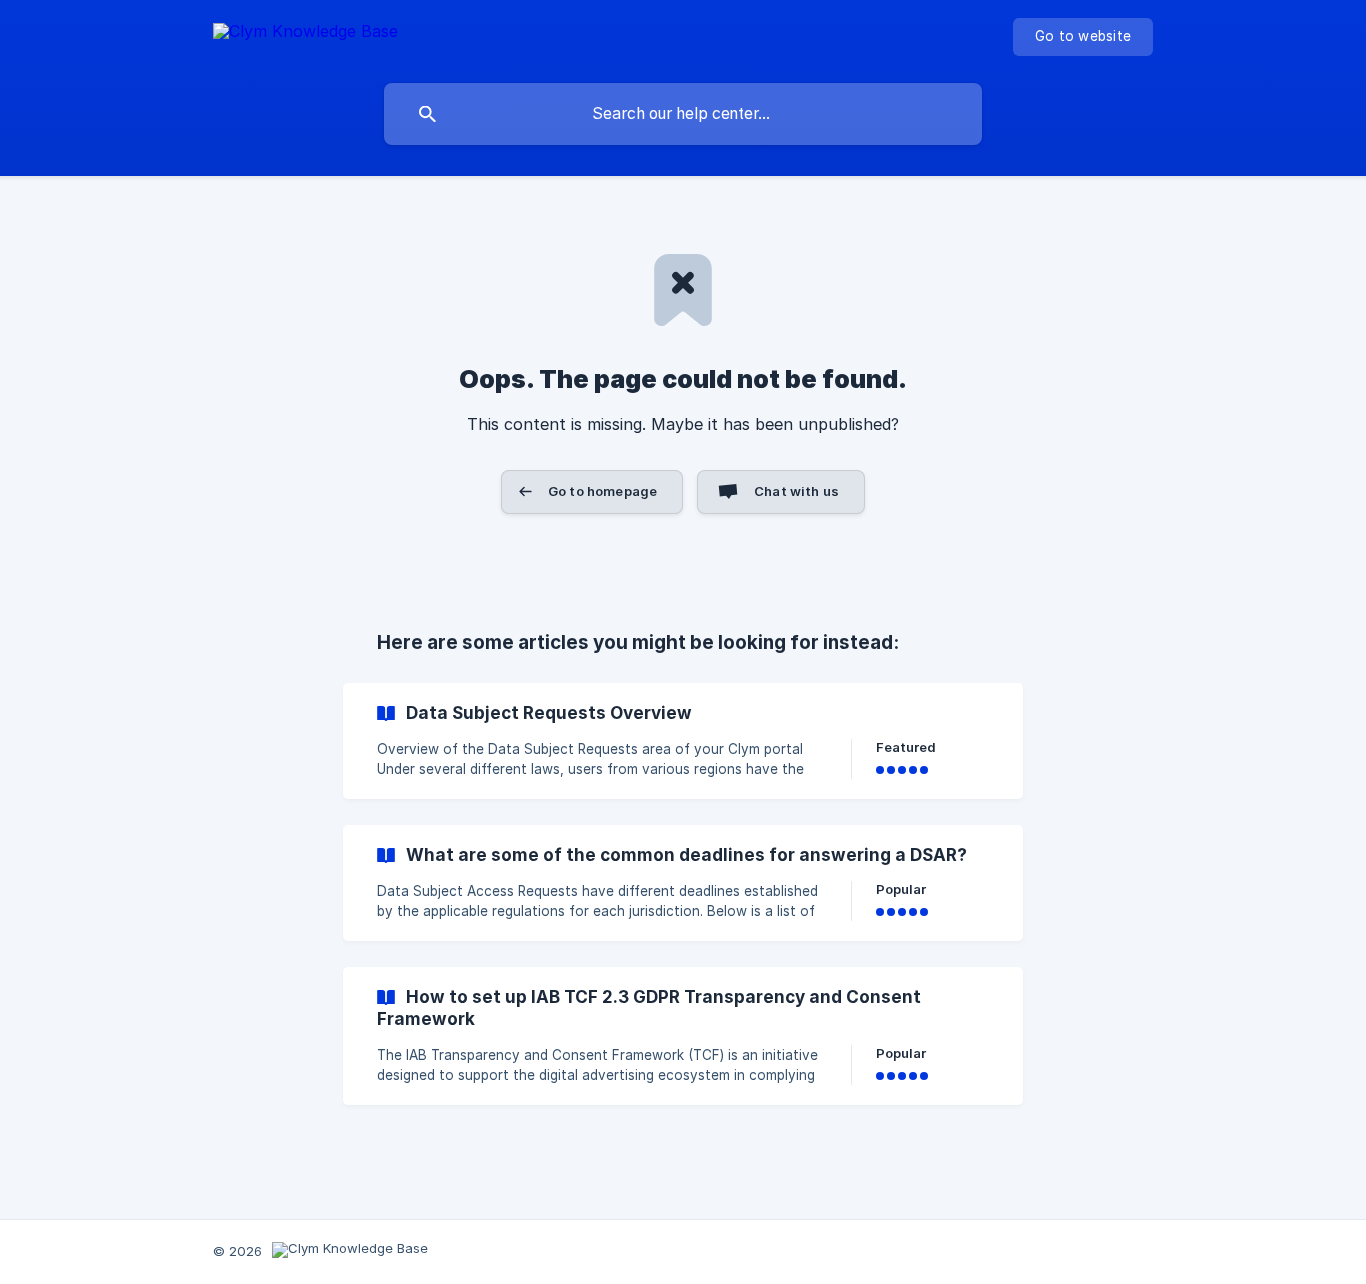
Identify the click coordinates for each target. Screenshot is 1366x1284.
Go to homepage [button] (602, 491)
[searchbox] (683, 114)
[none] (305, 34)
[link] (683, 741)
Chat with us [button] (796, 491)
